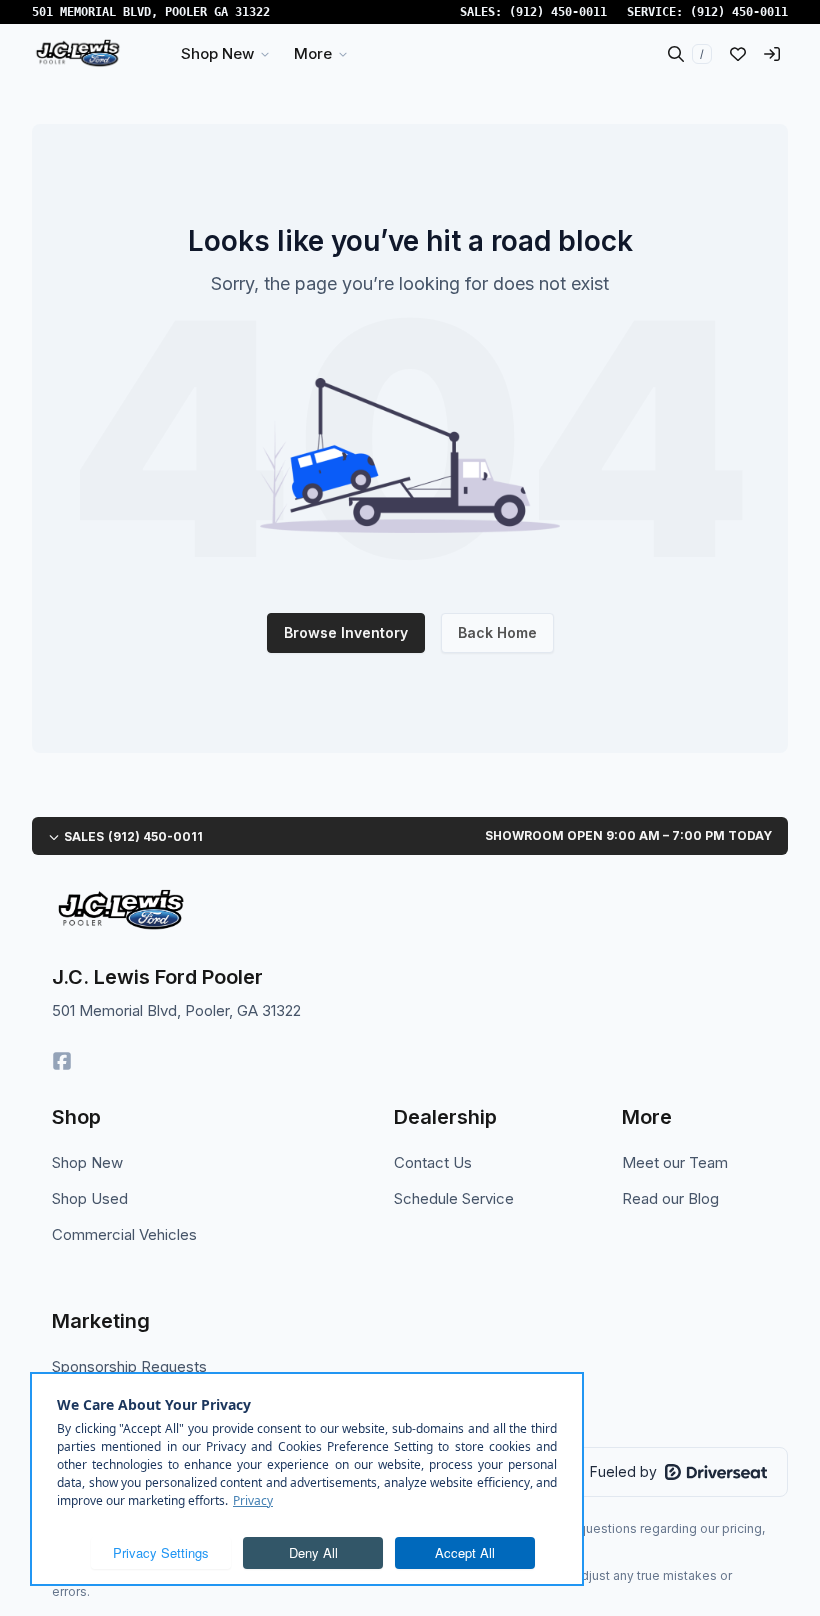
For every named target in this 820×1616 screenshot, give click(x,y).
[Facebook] (62, 1061)
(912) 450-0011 (558, 12)
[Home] (77, 54)
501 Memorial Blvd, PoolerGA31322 (151, 12)
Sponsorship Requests (129, 1366)
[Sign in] (772, 54)
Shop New (87, 1162)
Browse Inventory (346, 632)
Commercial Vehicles (124, 1234)
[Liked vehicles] (738, 54)
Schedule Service (454, 1198)
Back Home (497, 632)
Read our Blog (670, 1198)
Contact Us (433, 1162)
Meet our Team (675, 1162)
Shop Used (90, 1198)
